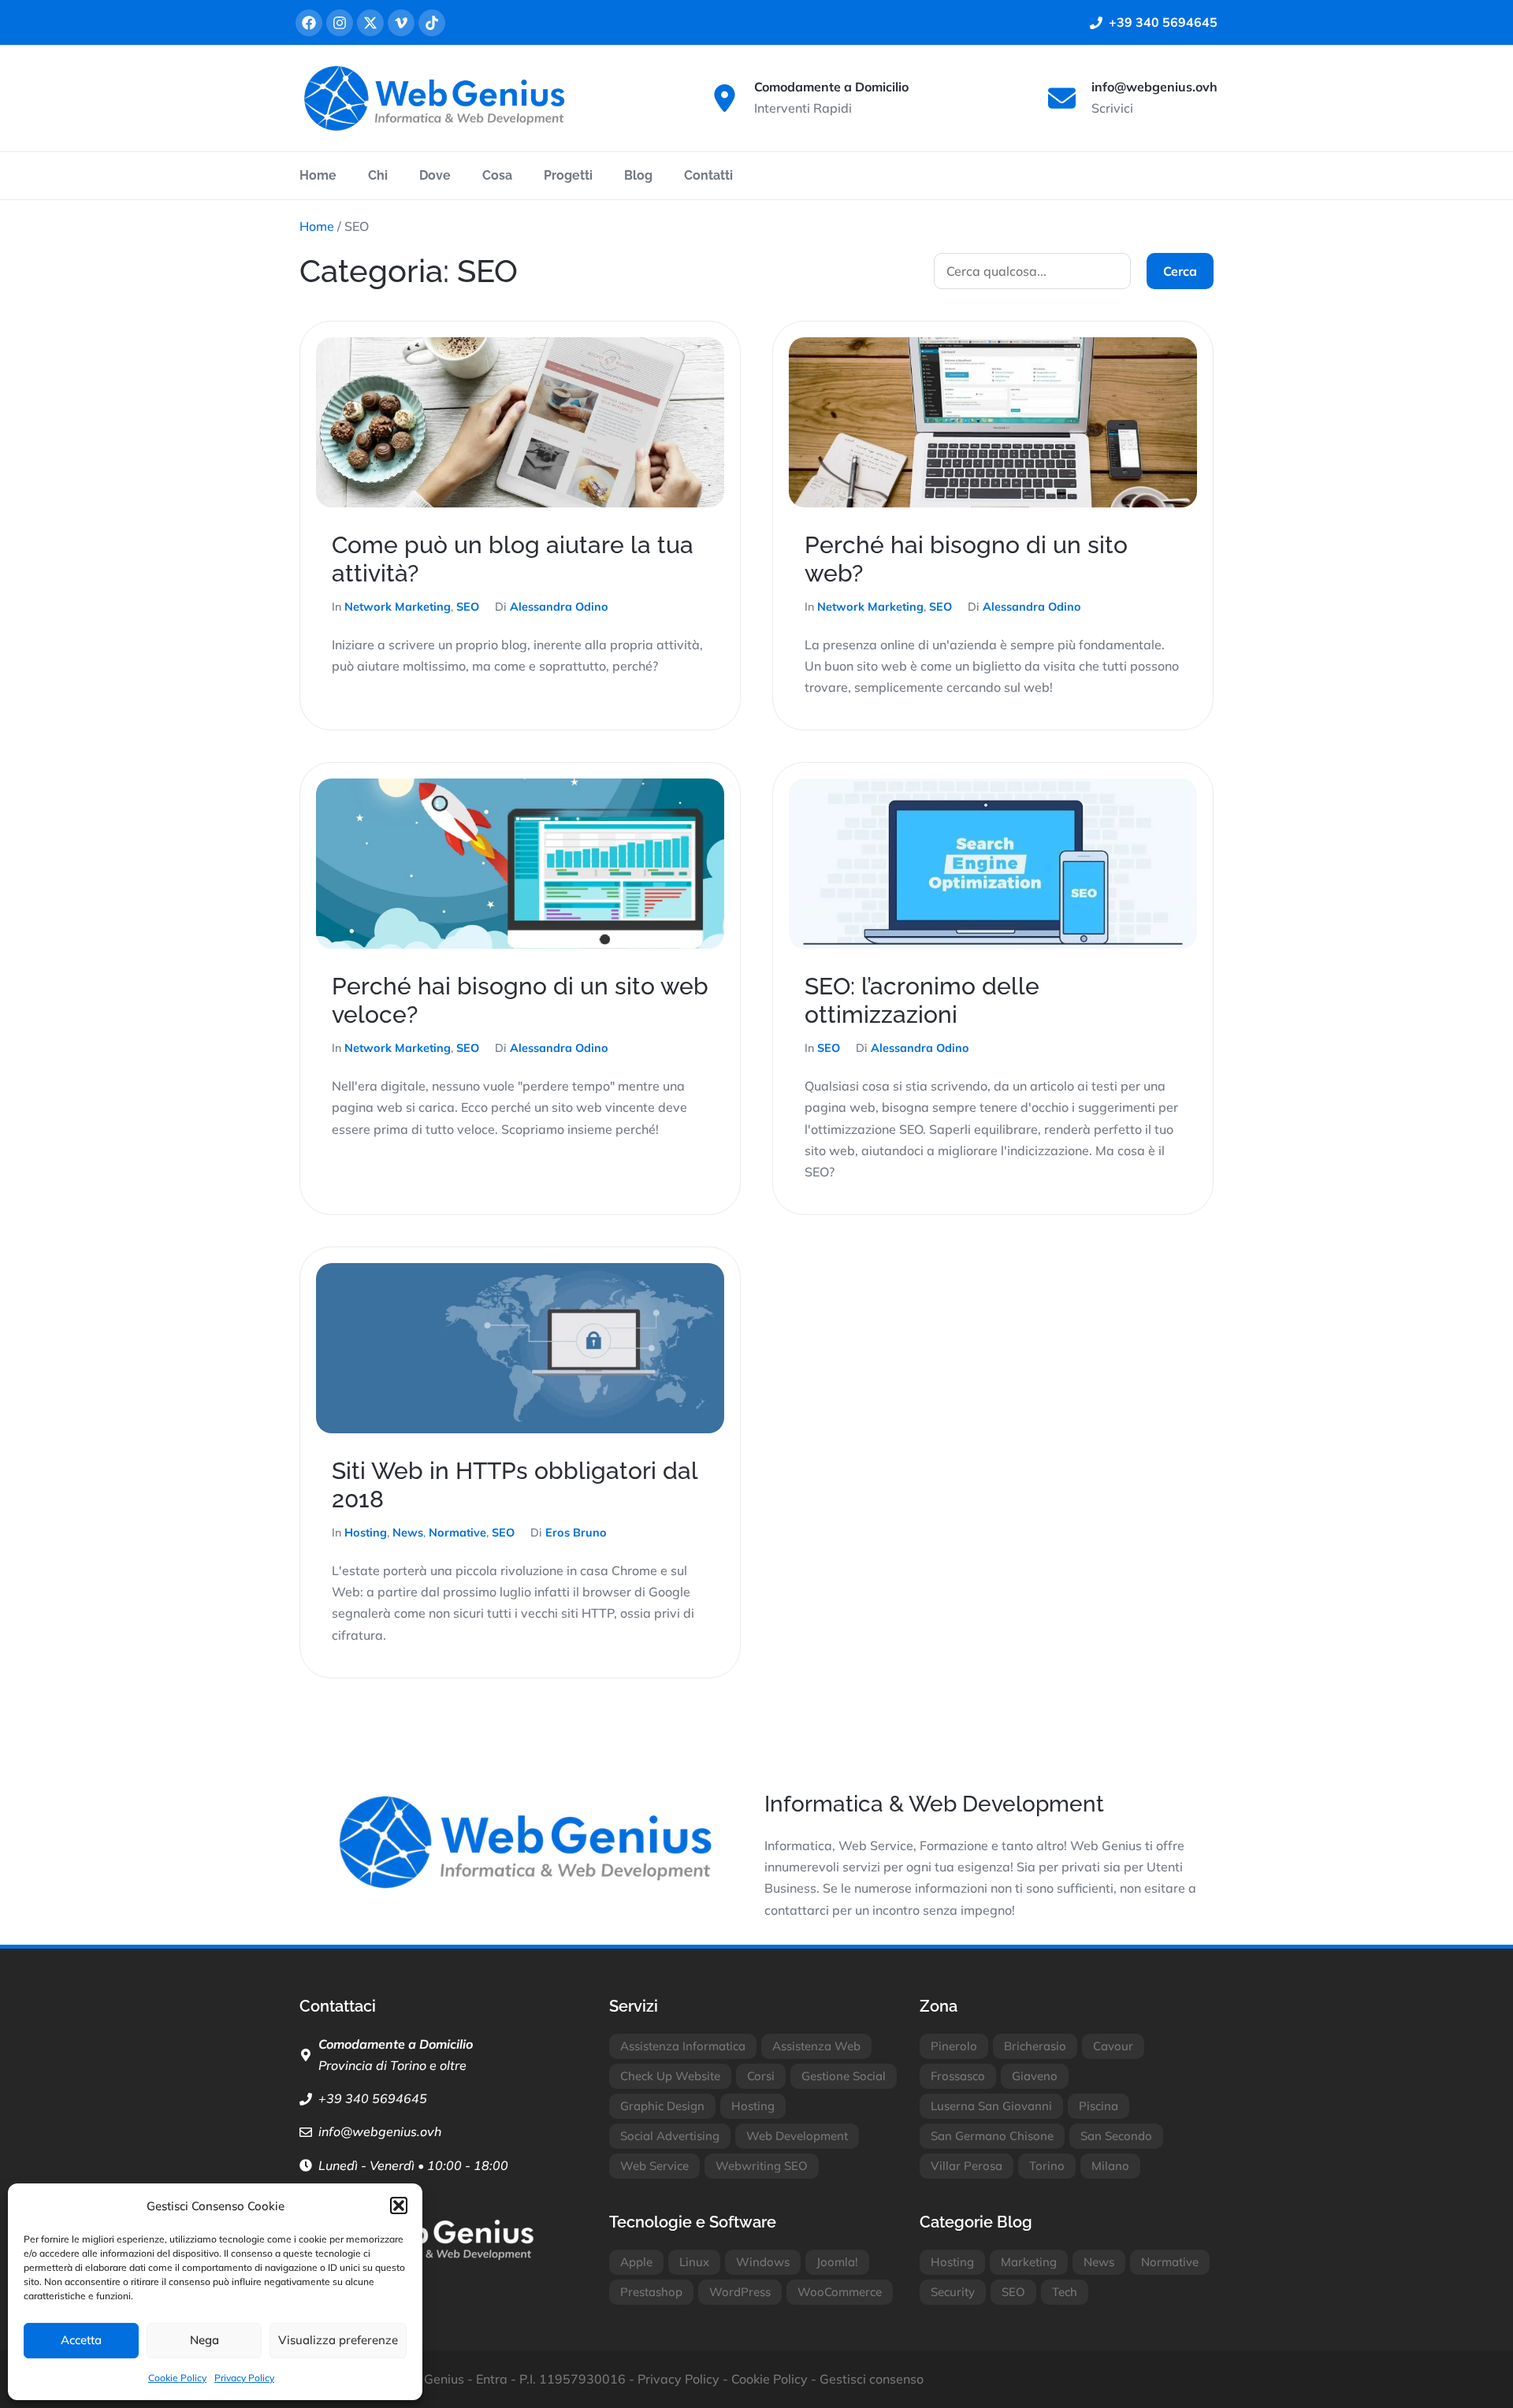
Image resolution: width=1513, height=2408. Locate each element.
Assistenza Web (816, 2046)
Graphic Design (662, 2106)
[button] (399, 2205)
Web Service (654, 2166)
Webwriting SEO (762, 2166)
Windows (763, 2262)
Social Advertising (670, 2136)
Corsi (761, 2076)
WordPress (740, 2292)
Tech (1065, 2292)
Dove (435, 175)
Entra (492, 2379)
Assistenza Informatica (683, 2046)
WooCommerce (840, 2292)
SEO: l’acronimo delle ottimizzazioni (922, 1000)
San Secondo (1116, 2136)
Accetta (81, 2340)
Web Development (797, 2136)
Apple (636, 2262)
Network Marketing (398, 607)
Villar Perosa (967, 2166)
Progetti (568, 175)
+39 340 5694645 (373, 2098)
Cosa (497, 175)
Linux (694, 2262)
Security (953, 2292)
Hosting (366, 1533)
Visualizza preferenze (338, 2340)
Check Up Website (670, 2076)
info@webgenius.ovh (380, 2131)
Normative (457, 1533)
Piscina (1099, 2106)
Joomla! (837, 2262)
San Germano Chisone (992, 2136)
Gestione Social (844, 2076)
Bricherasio (1035, 2046)
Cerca (1180, 271)
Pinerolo (954, 2046)
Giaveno (1035, 2076)
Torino (1047, 2166)
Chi (378, 175)
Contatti (708, 175)
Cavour (1113, 2046)
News (408, 1533)
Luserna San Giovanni (991, 2106)
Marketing (1029, 2262)
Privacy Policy (244, 2378)
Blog (638, 175)
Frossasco (958, 2076)
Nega (204, 2340)
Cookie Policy (177, 2378)
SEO (468, 607)
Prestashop (651, 2292)
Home (318, 175)
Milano (1110, 2166)
